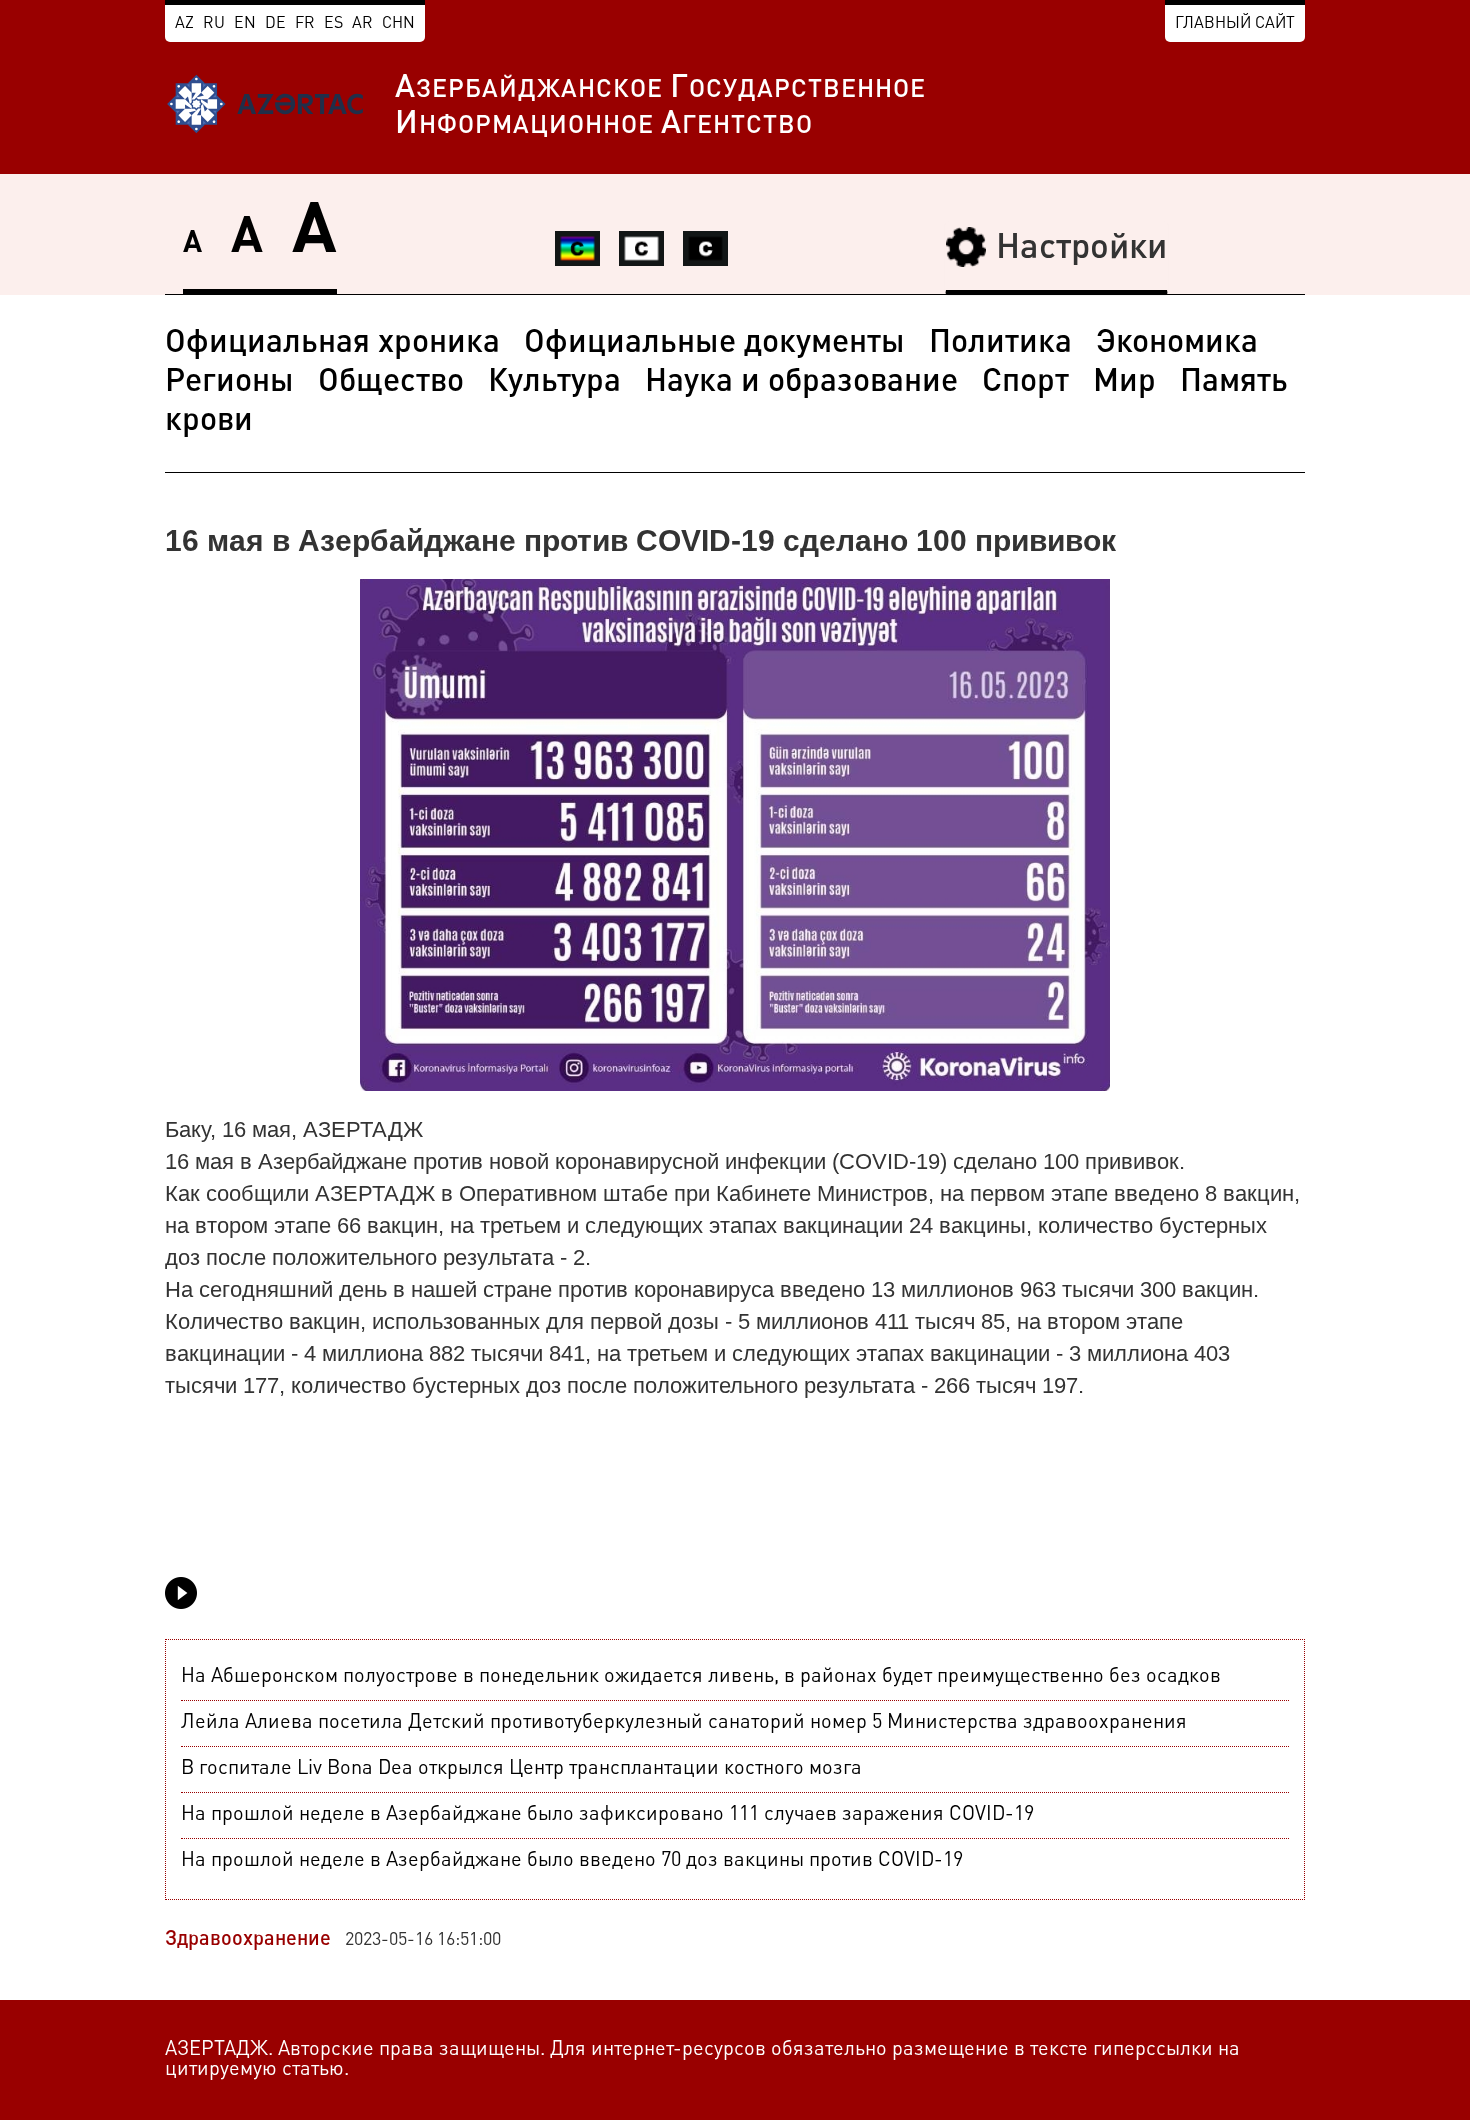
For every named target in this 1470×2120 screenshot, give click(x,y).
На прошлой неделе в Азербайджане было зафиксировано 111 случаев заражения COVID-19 (607, 1815)
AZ (184, 24)
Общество (391, 383)
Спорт (1025, 383)
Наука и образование (801, 383)
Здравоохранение (248, 1940)
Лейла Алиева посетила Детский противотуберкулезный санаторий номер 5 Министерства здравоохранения (684, 1723)
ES (333, 24)
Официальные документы (714, 344)
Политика (1000, 344)
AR (362, 24)
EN (245, 24)
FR (305, 24)
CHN (398, 24)
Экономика (1177, 344)
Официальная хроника (332, 344)
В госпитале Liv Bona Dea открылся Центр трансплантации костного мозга (521, 1769)
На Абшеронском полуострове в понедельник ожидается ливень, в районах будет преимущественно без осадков (701, 1677)
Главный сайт (1235, 24)
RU (214, 24)
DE (275, 24)
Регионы (229, 383)
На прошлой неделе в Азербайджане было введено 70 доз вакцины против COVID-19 (572, 1861)
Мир (1124, 383)
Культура (554, 383)
